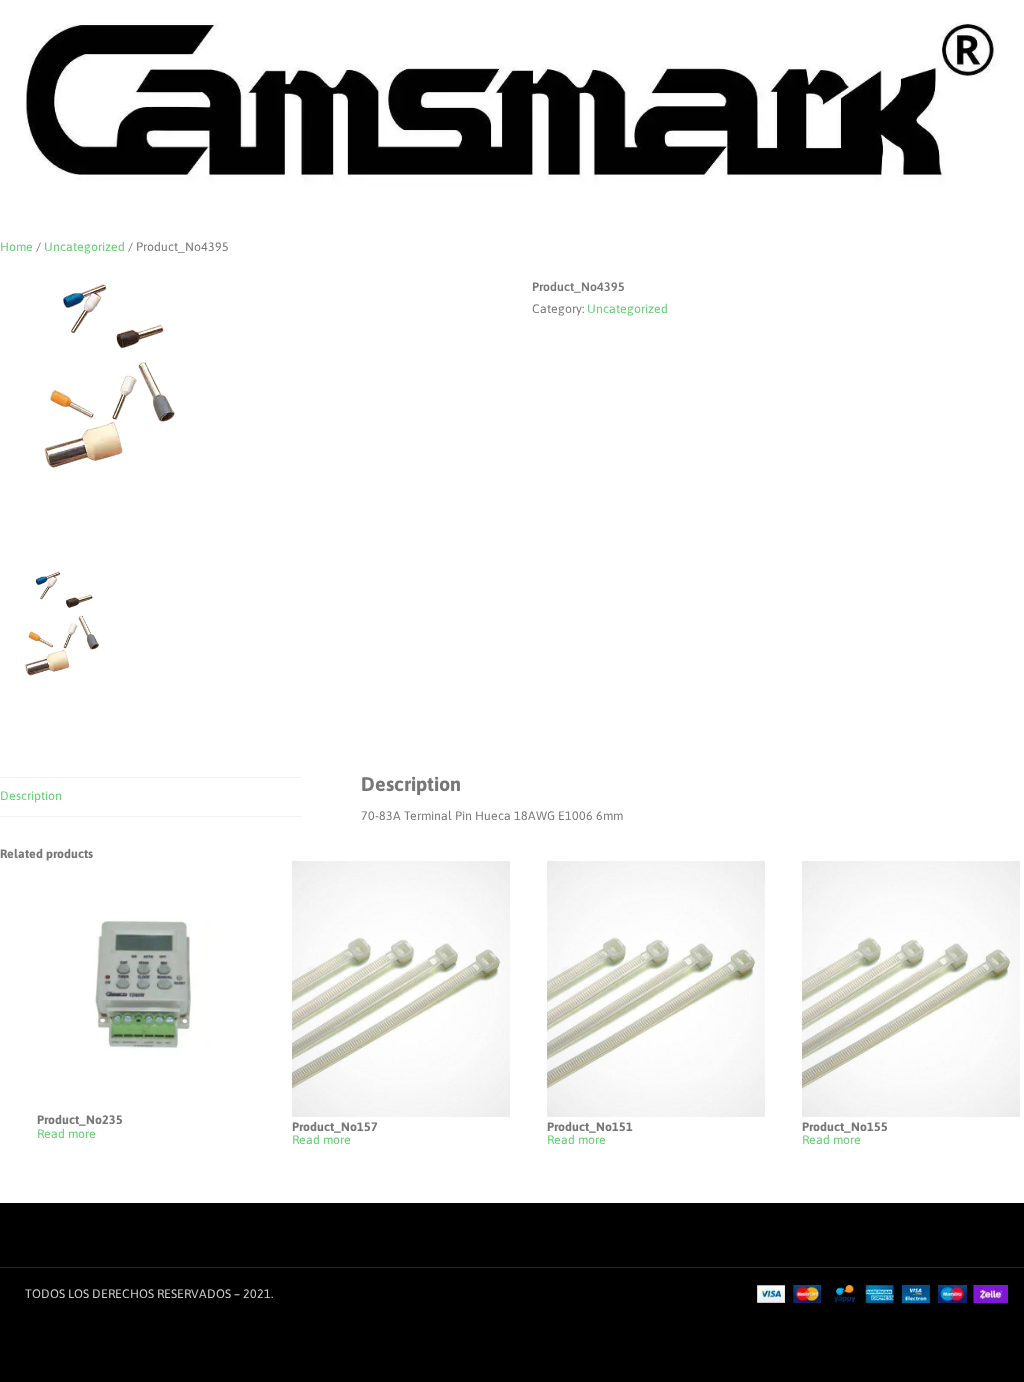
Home (16, 247)
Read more (66, 1134)
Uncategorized (84, 247)
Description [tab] (31, 796)
